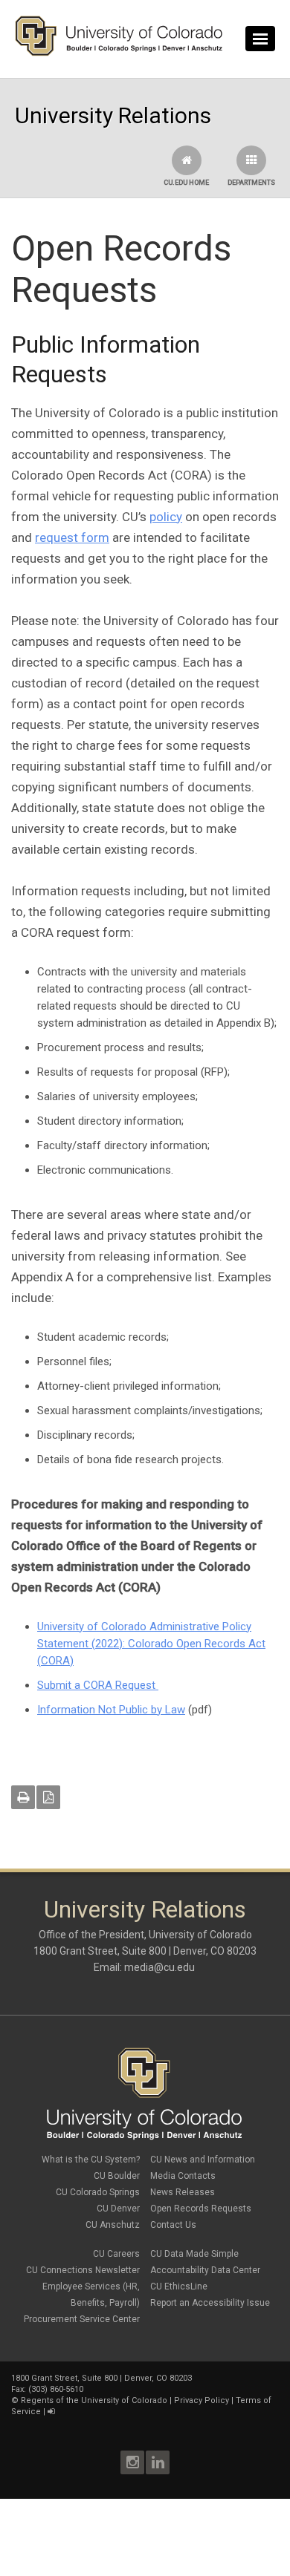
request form (72, 537)
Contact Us (173, 2225)
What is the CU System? (91, 2160)
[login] (51, 2412)
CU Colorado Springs (98, 2192)
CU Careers (116, 2254)
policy (166, 517)
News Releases (183, 2192)
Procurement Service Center (82, 2319)
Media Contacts (183, 2176)
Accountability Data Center (205, 2270)
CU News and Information (203, 2160)
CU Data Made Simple (194, 2254)
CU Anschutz (113, 2225)
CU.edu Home (186, 183)
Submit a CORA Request (98, 1685)
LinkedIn (158, 2462)
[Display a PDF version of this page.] (48, 1797)
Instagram (132, 2462)
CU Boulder (117, 2176)
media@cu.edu (161, 1967)
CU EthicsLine (179, 2286)
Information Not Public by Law (111, 1710)
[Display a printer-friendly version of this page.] (23, 1797)
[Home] (119, 53)
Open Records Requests (201, 2209)
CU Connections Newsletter (83, 2270)
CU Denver (118, 2209)
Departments (251, 183)
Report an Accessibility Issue (210, 2303)
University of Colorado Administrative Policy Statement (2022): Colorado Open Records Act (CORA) (151, 1644)
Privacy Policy (202, 2400)
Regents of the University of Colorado (94, 2400)
